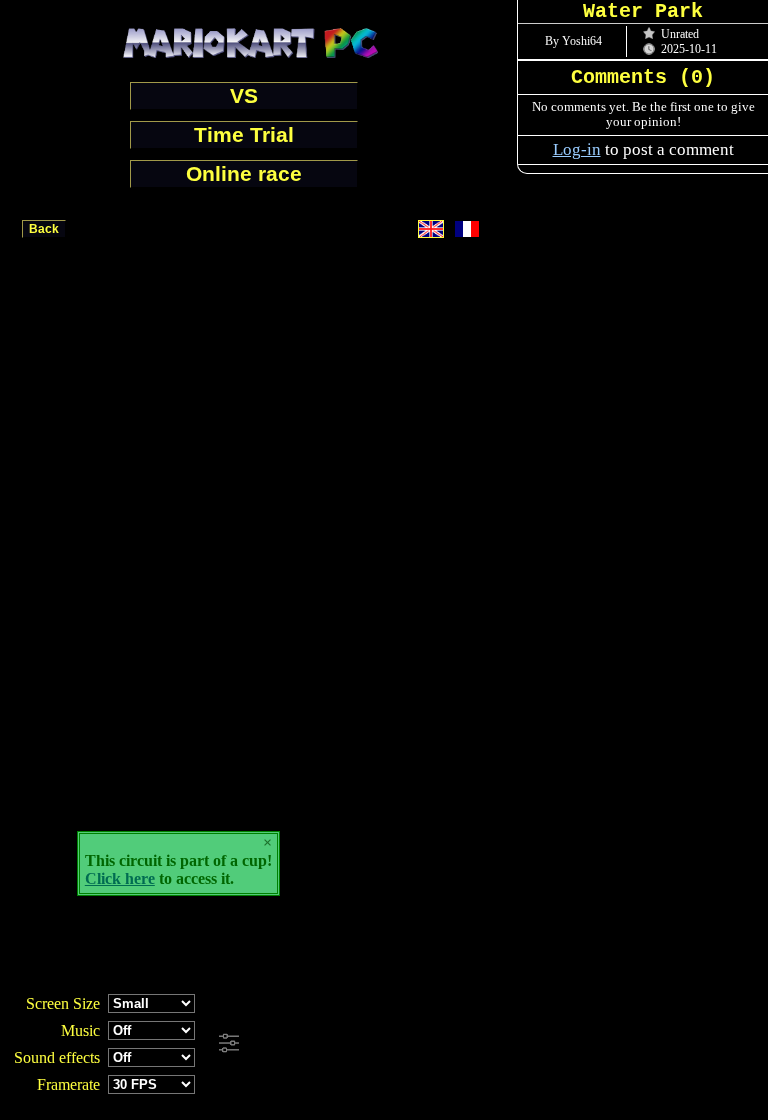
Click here (120, 878)
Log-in (577, 149)
